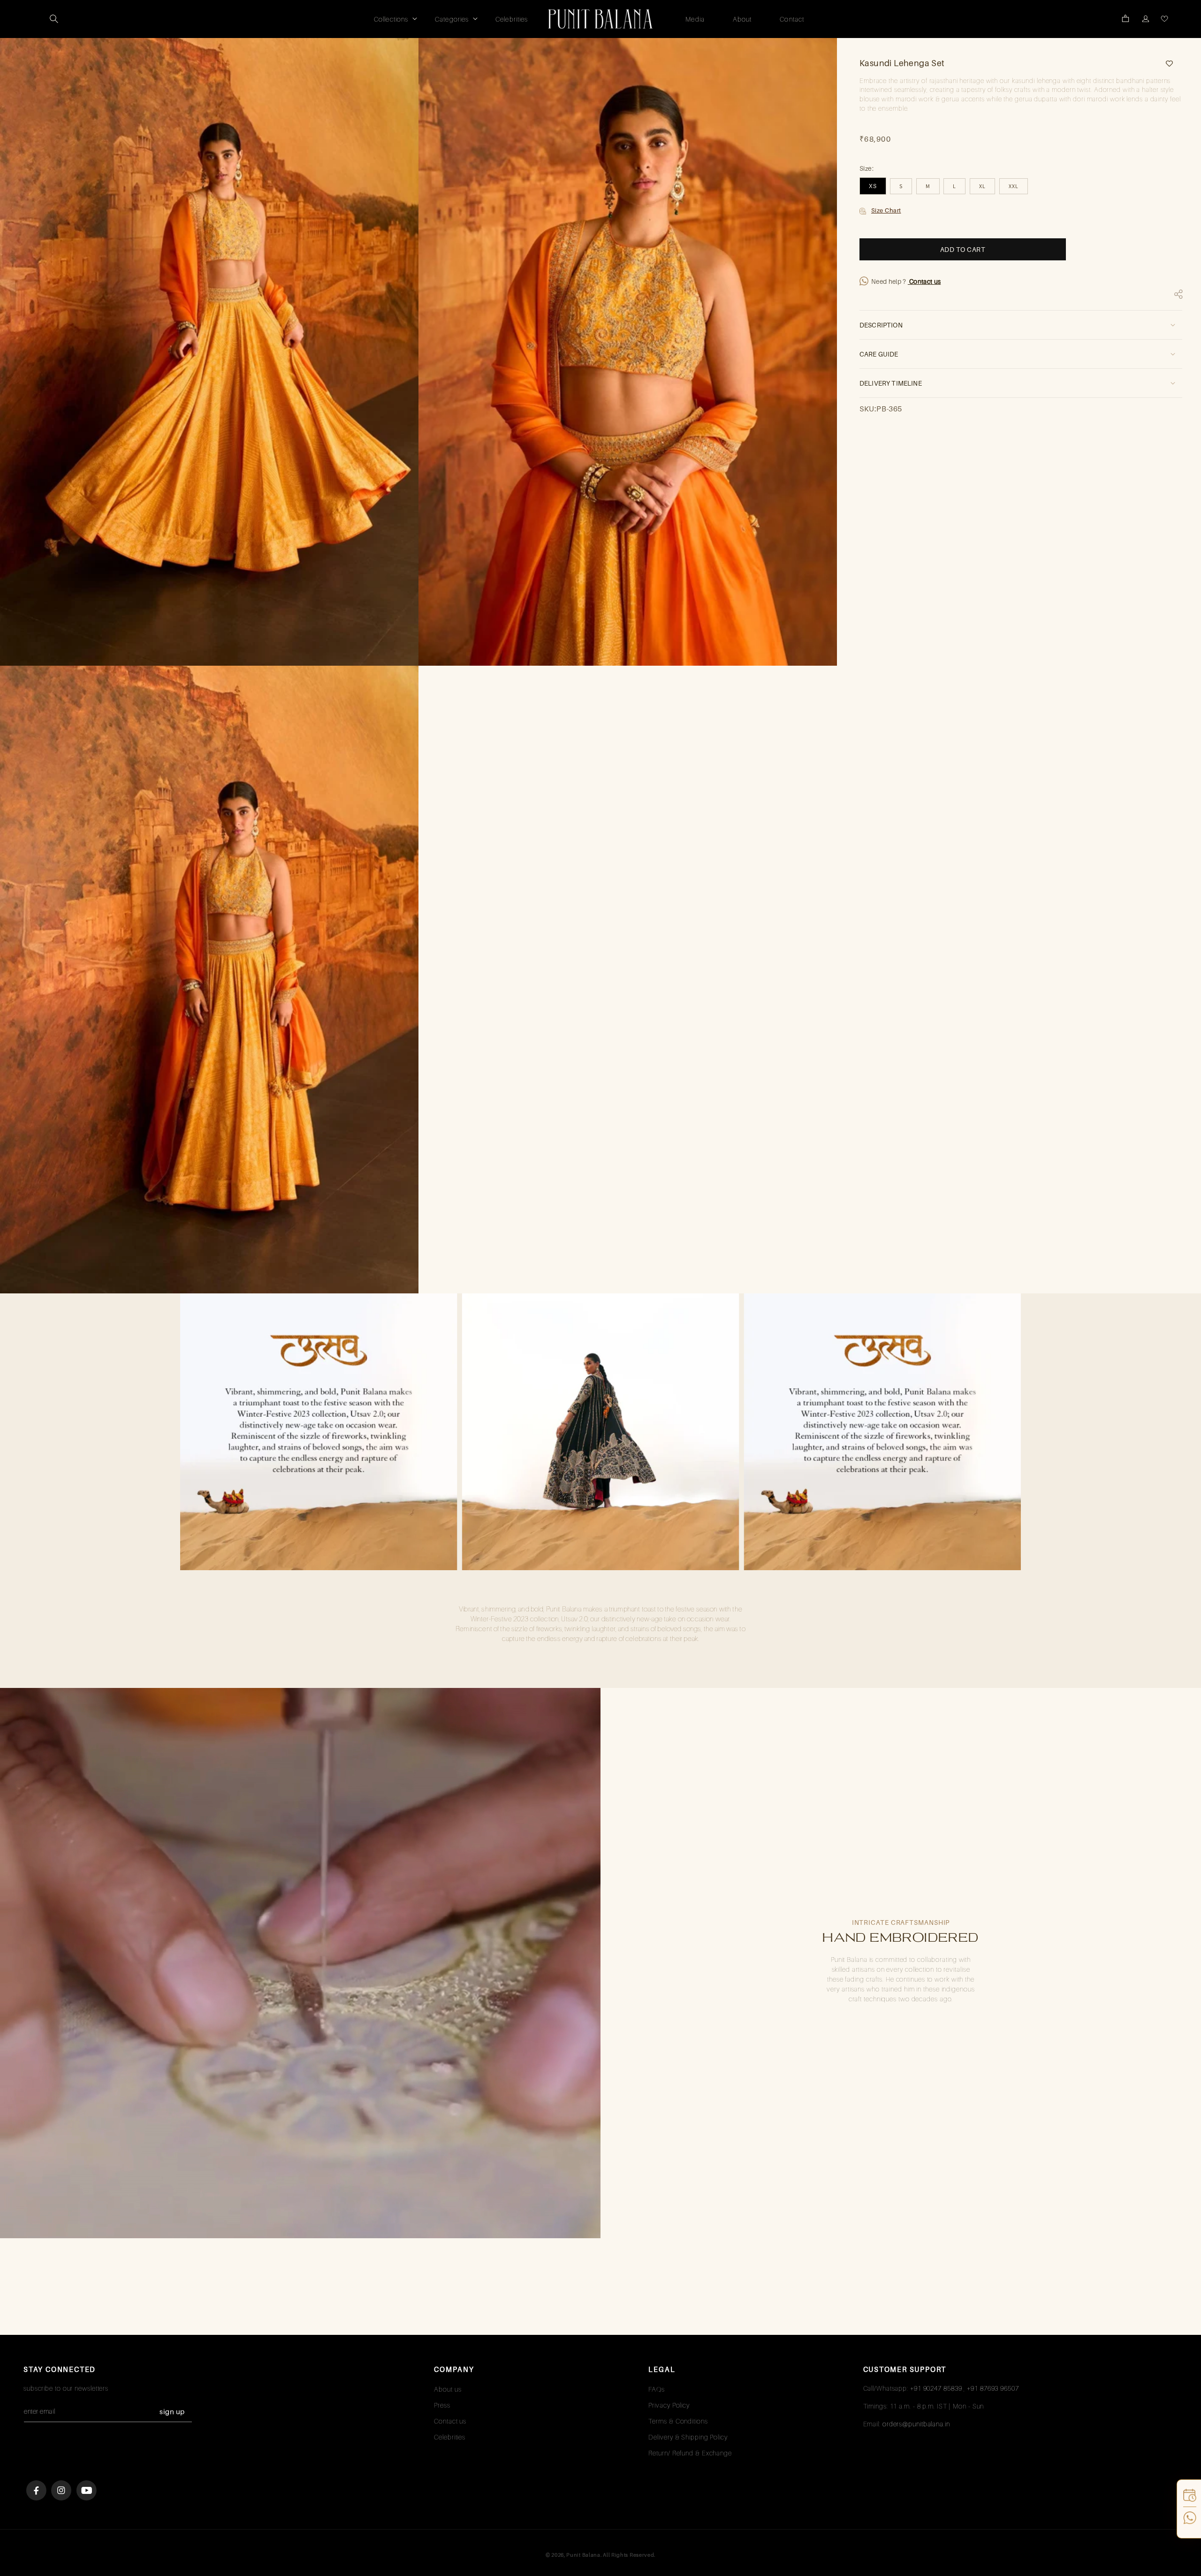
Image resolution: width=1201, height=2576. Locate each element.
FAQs (657, 2389)
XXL (1014, 186)
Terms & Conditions (678, 2421)
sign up (172, 2412)
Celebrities (450, 2437)
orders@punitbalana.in (916, 2424)
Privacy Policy (669, 2405)
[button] (54, 19)
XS (873, 186)
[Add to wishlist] (1166, 64)
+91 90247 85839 (936, 2388)
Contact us (924, 281)
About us (448, 2389)
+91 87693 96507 (993, 2388)
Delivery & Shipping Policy (688, 2437)
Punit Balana (583, 2555)
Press (442, 2405)
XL (982, 186)
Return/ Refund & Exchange (690, 2453)
